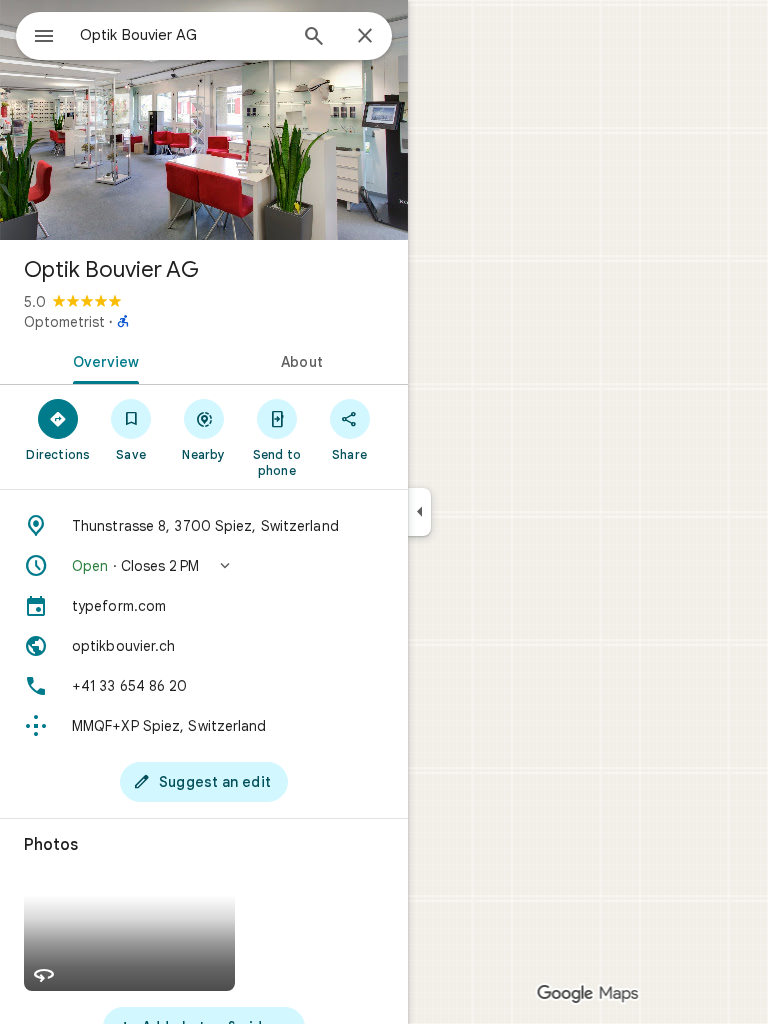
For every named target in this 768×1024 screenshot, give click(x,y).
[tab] (102, 360)
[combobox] (183, 35)
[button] (204, 566)
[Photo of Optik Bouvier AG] (204, 120)
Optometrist (64, 322)
